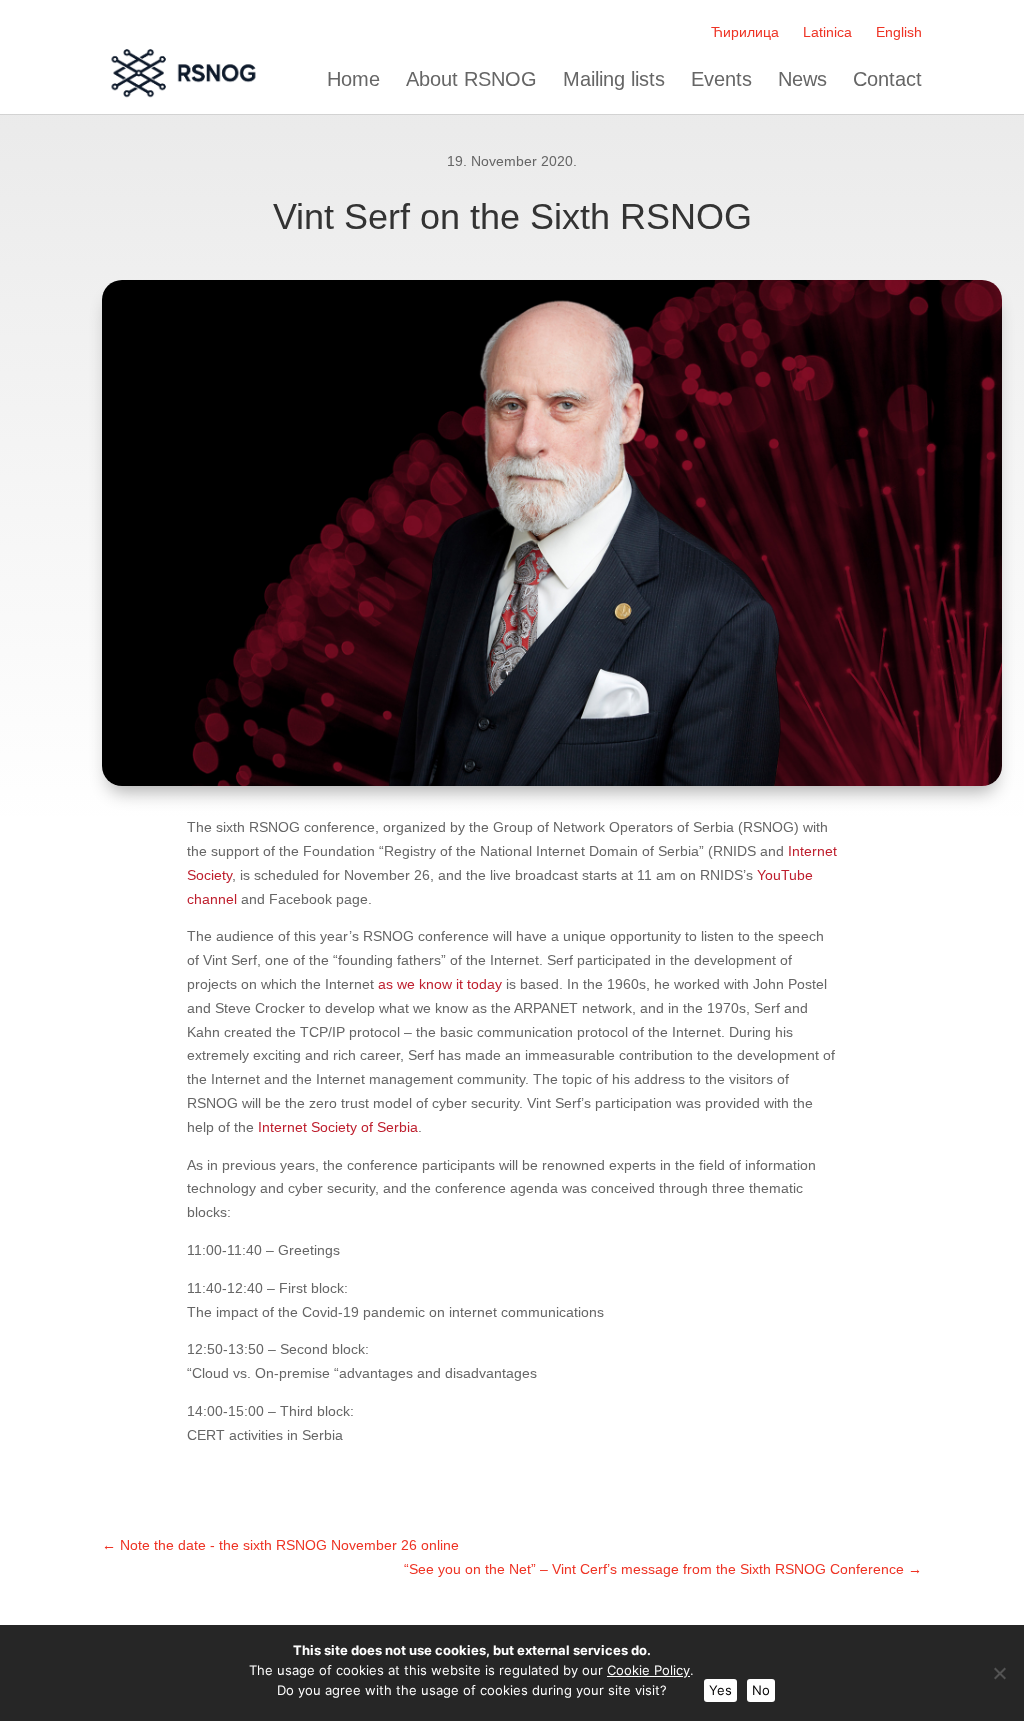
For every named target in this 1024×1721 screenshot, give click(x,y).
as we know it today (440, 984)
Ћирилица (745, 32)
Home (353, 79)
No (761, 1690)
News (802, 79)
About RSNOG (471, 79)
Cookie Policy (648, 1670)
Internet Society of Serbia (338, 1127)
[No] (999, 1673)
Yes (720, 1690)
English (899, 32)
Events (721, 79)
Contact (887, 79)
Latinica (827, 32)
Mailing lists (614, 79)
